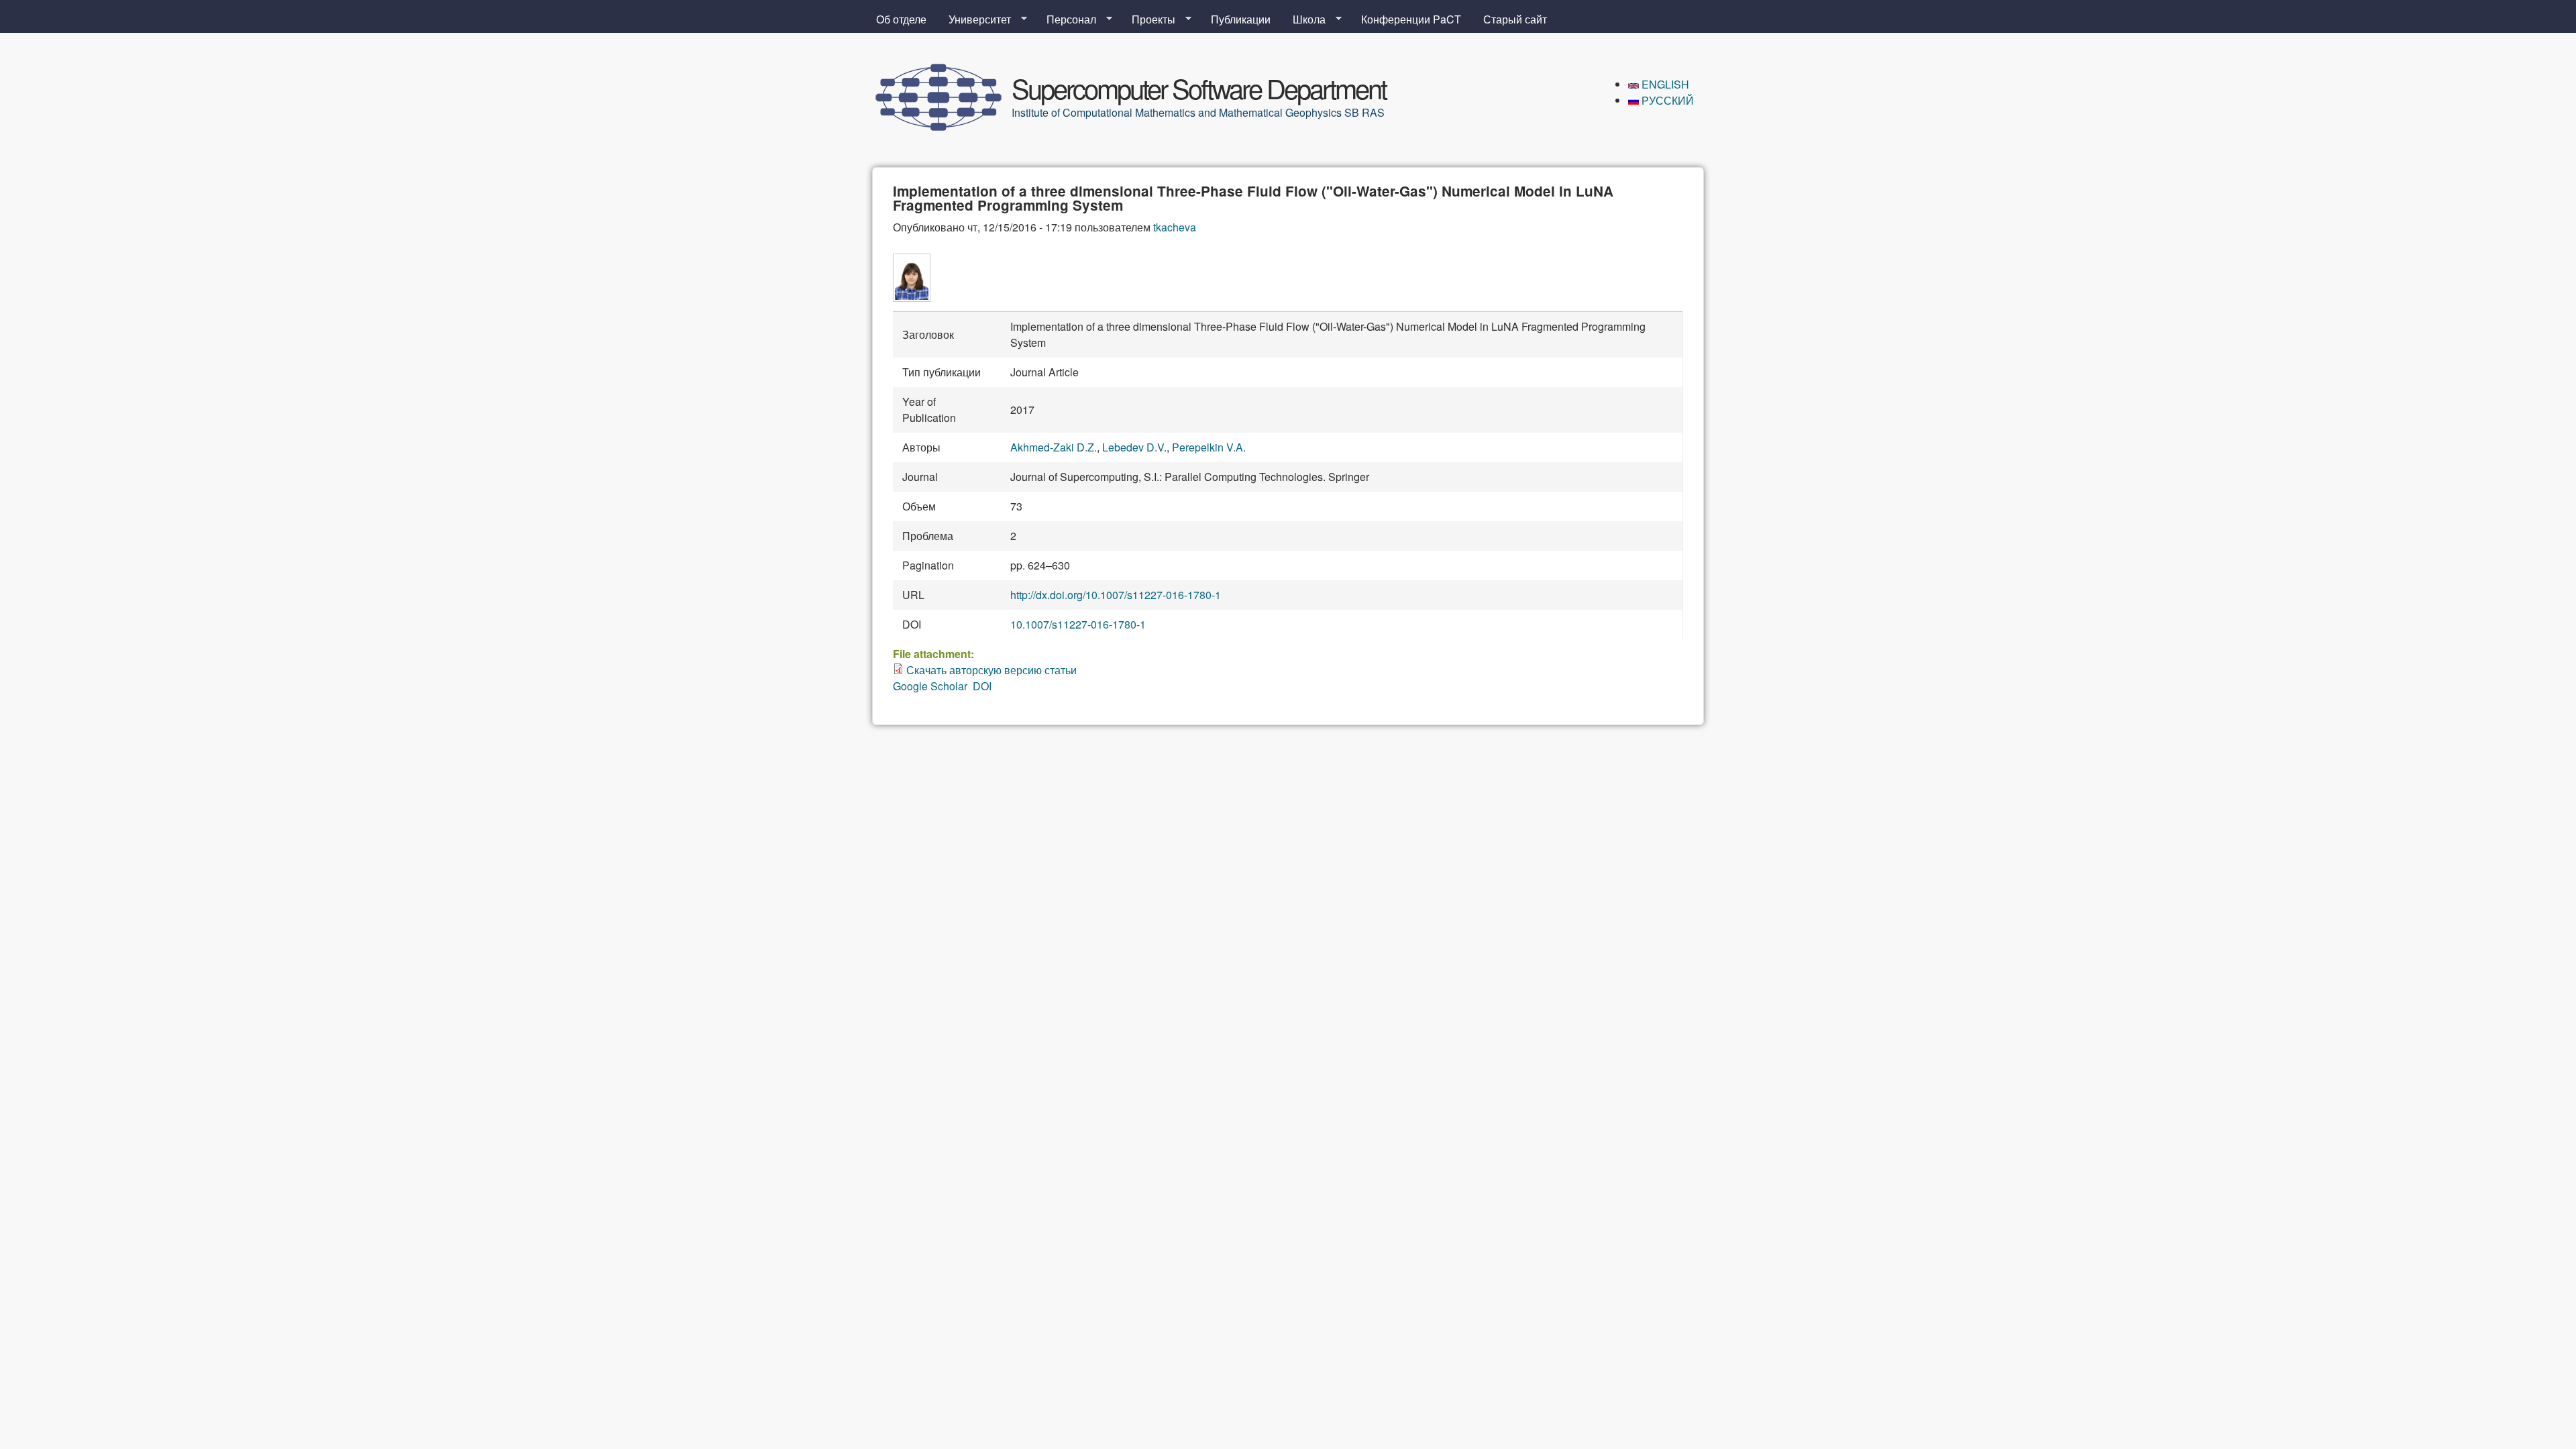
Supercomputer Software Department (1199, 88)
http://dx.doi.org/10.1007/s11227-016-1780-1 (1116, 595)
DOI (982, 686)
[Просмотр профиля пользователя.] (912, 298)
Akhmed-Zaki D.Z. (1054, 447)
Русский (1666, 100)
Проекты (1148, 19)
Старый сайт (1515, 19)
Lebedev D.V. (1134, 447)
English (1664, 84)
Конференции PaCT (1411, 19)
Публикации (1241, 19)
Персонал (1066, 19)
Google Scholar (930, 686)
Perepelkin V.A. (1209, 447)
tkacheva (1175, 227)
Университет (974, 19)
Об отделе (901, 19)
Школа (1304, 19)
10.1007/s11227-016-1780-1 (1078, 624)
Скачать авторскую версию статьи (991, 670)
